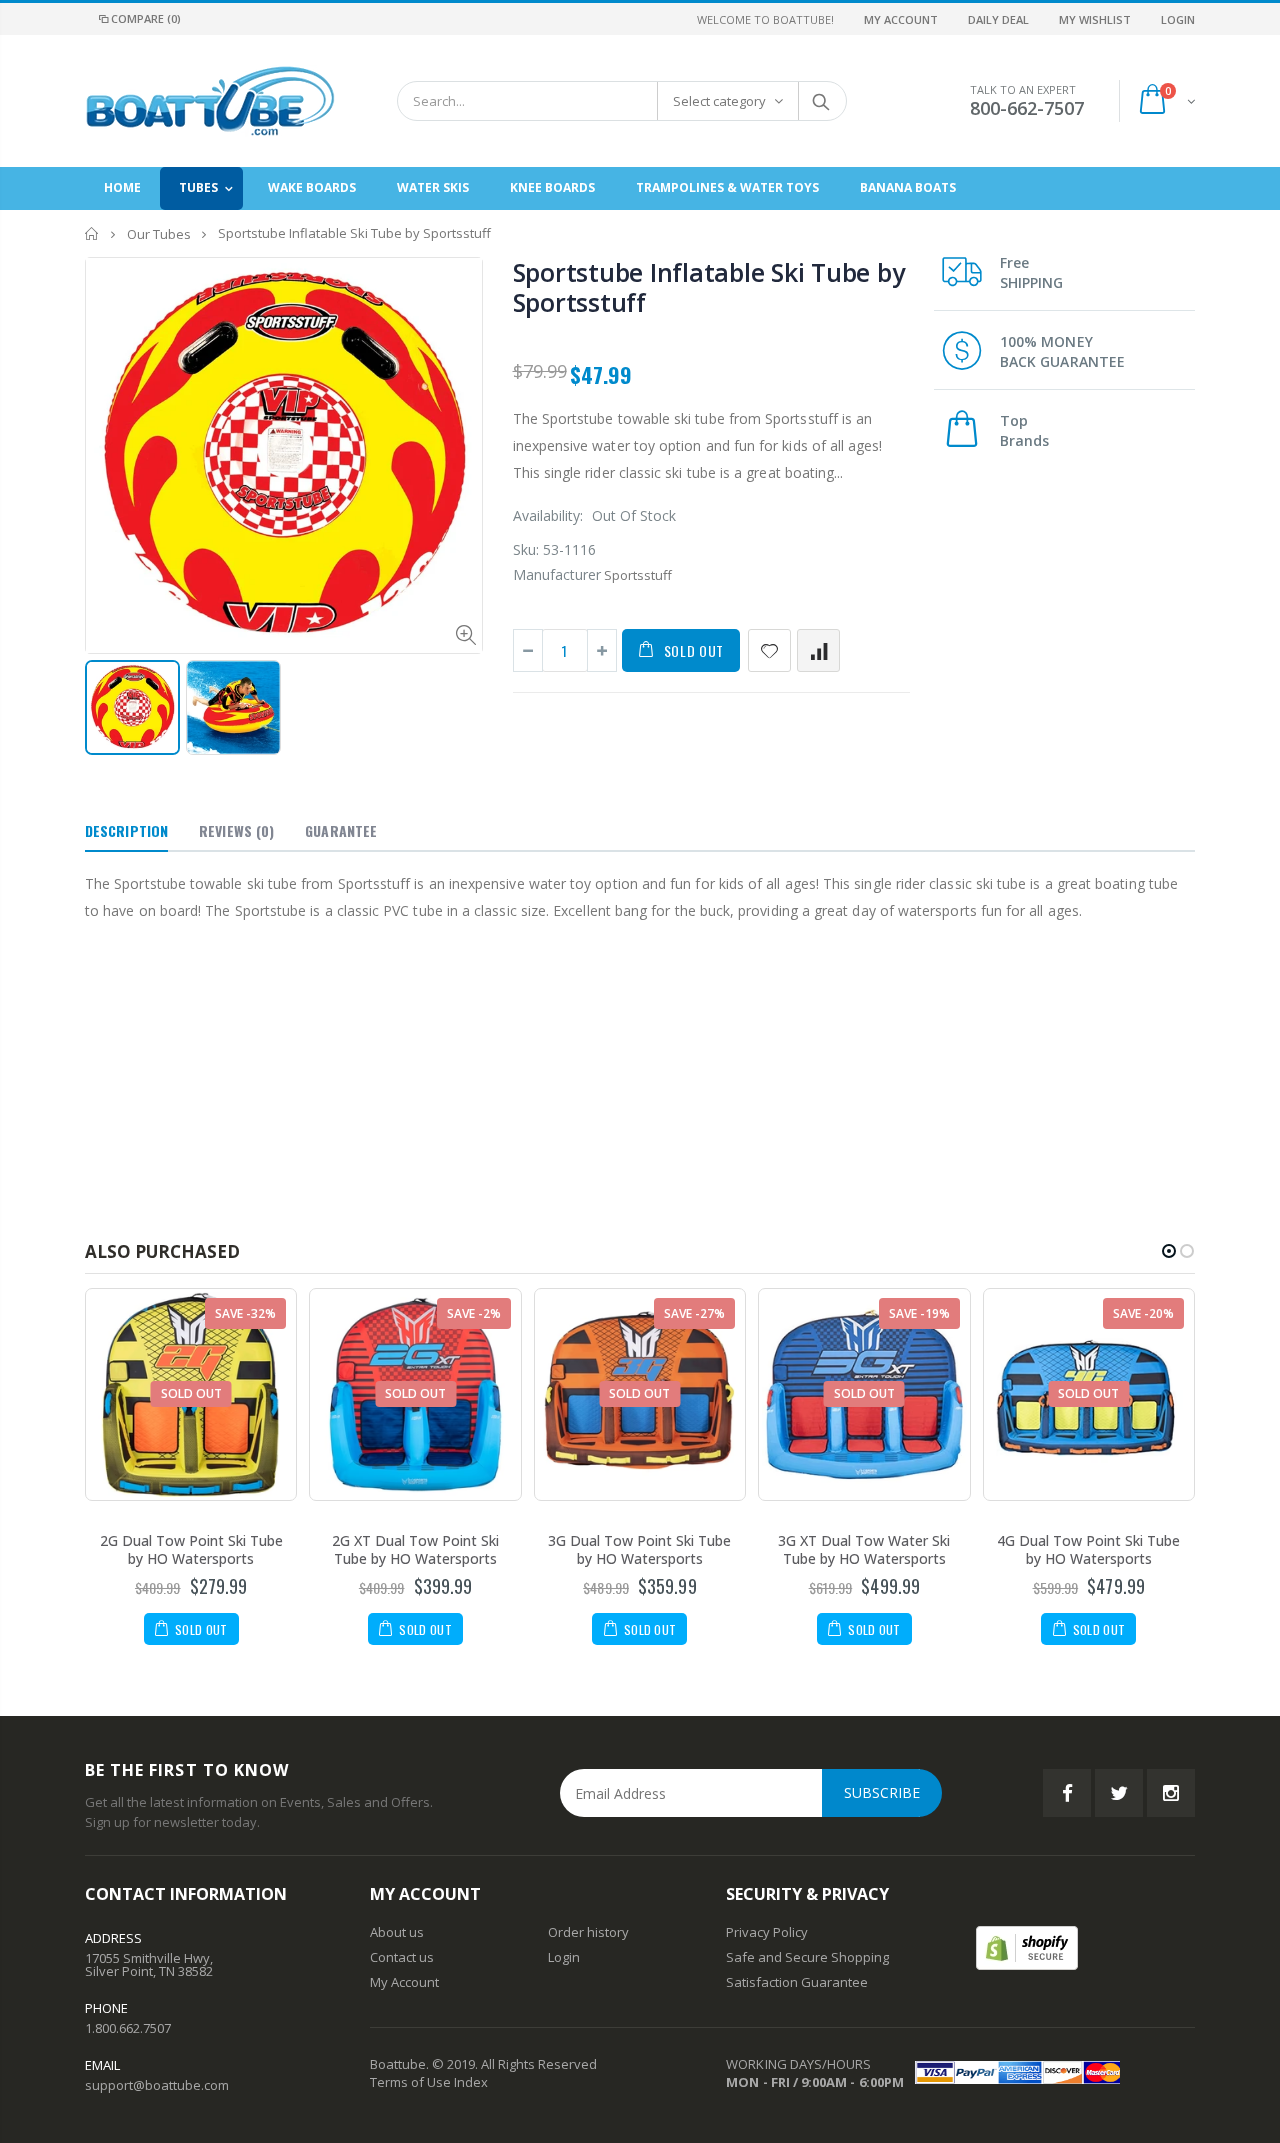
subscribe (882, 1792)
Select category (719, 101)
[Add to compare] (818, 650)
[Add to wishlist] (769, 650)
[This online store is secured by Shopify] (1027, 1946)
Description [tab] (126, 830)
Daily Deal (998, 19)
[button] (1169, 1251)
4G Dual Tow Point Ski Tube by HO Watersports (1088, 1550)
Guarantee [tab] (341, 830)
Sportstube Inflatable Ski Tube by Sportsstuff (709, 287)
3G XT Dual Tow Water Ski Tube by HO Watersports (864, 1550)
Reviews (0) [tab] (236, 830)
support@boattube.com (157, 2085)
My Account (901, 19)
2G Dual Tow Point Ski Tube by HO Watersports (191, 1550)
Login (1178, 19)
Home (92, 233)
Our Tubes (159, 234)
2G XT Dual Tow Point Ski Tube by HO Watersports (415, 1550)
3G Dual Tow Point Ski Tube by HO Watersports (639, 1550)
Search (821, 101)
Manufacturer (557, 574)
